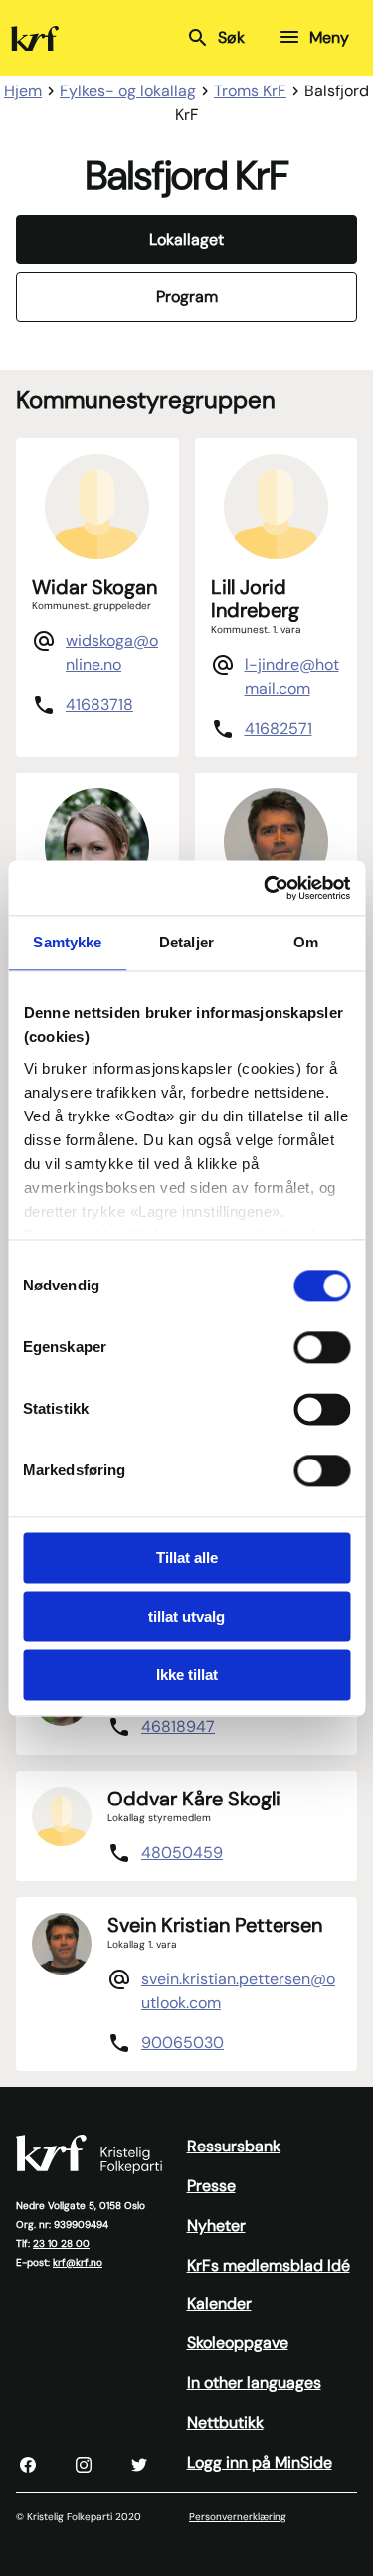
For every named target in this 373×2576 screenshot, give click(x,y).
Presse (211, 2186)
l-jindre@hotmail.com (292, 677)
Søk (231, 37)
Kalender (219, 2303)
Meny (329, 37)
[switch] (322, 1347)
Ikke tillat (187, 1675)
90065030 (183, 2043)
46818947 (178, 1726)
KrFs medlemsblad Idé (269, 2265)
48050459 (182, 1853)
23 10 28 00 (61, 2243)
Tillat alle (187, 1557)
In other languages (254, 2383)
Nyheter (216, 2226)
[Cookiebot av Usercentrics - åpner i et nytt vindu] (266, 888)
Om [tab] (306, 942)
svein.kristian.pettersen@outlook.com (238, 1991)
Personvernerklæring (238, 2517)
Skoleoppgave (238, 2343)
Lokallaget (186, 239)
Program (187, 297)
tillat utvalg (186, 1616)
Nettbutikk (225, 2422)
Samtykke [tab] (67, 942)
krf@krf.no (78, 2262)
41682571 (279, 728)
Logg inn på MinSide (260, 2462)
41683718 (99, 704)
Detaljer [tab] (186, 942)
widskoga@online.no (112, 653)
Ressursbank (234, 2146)
